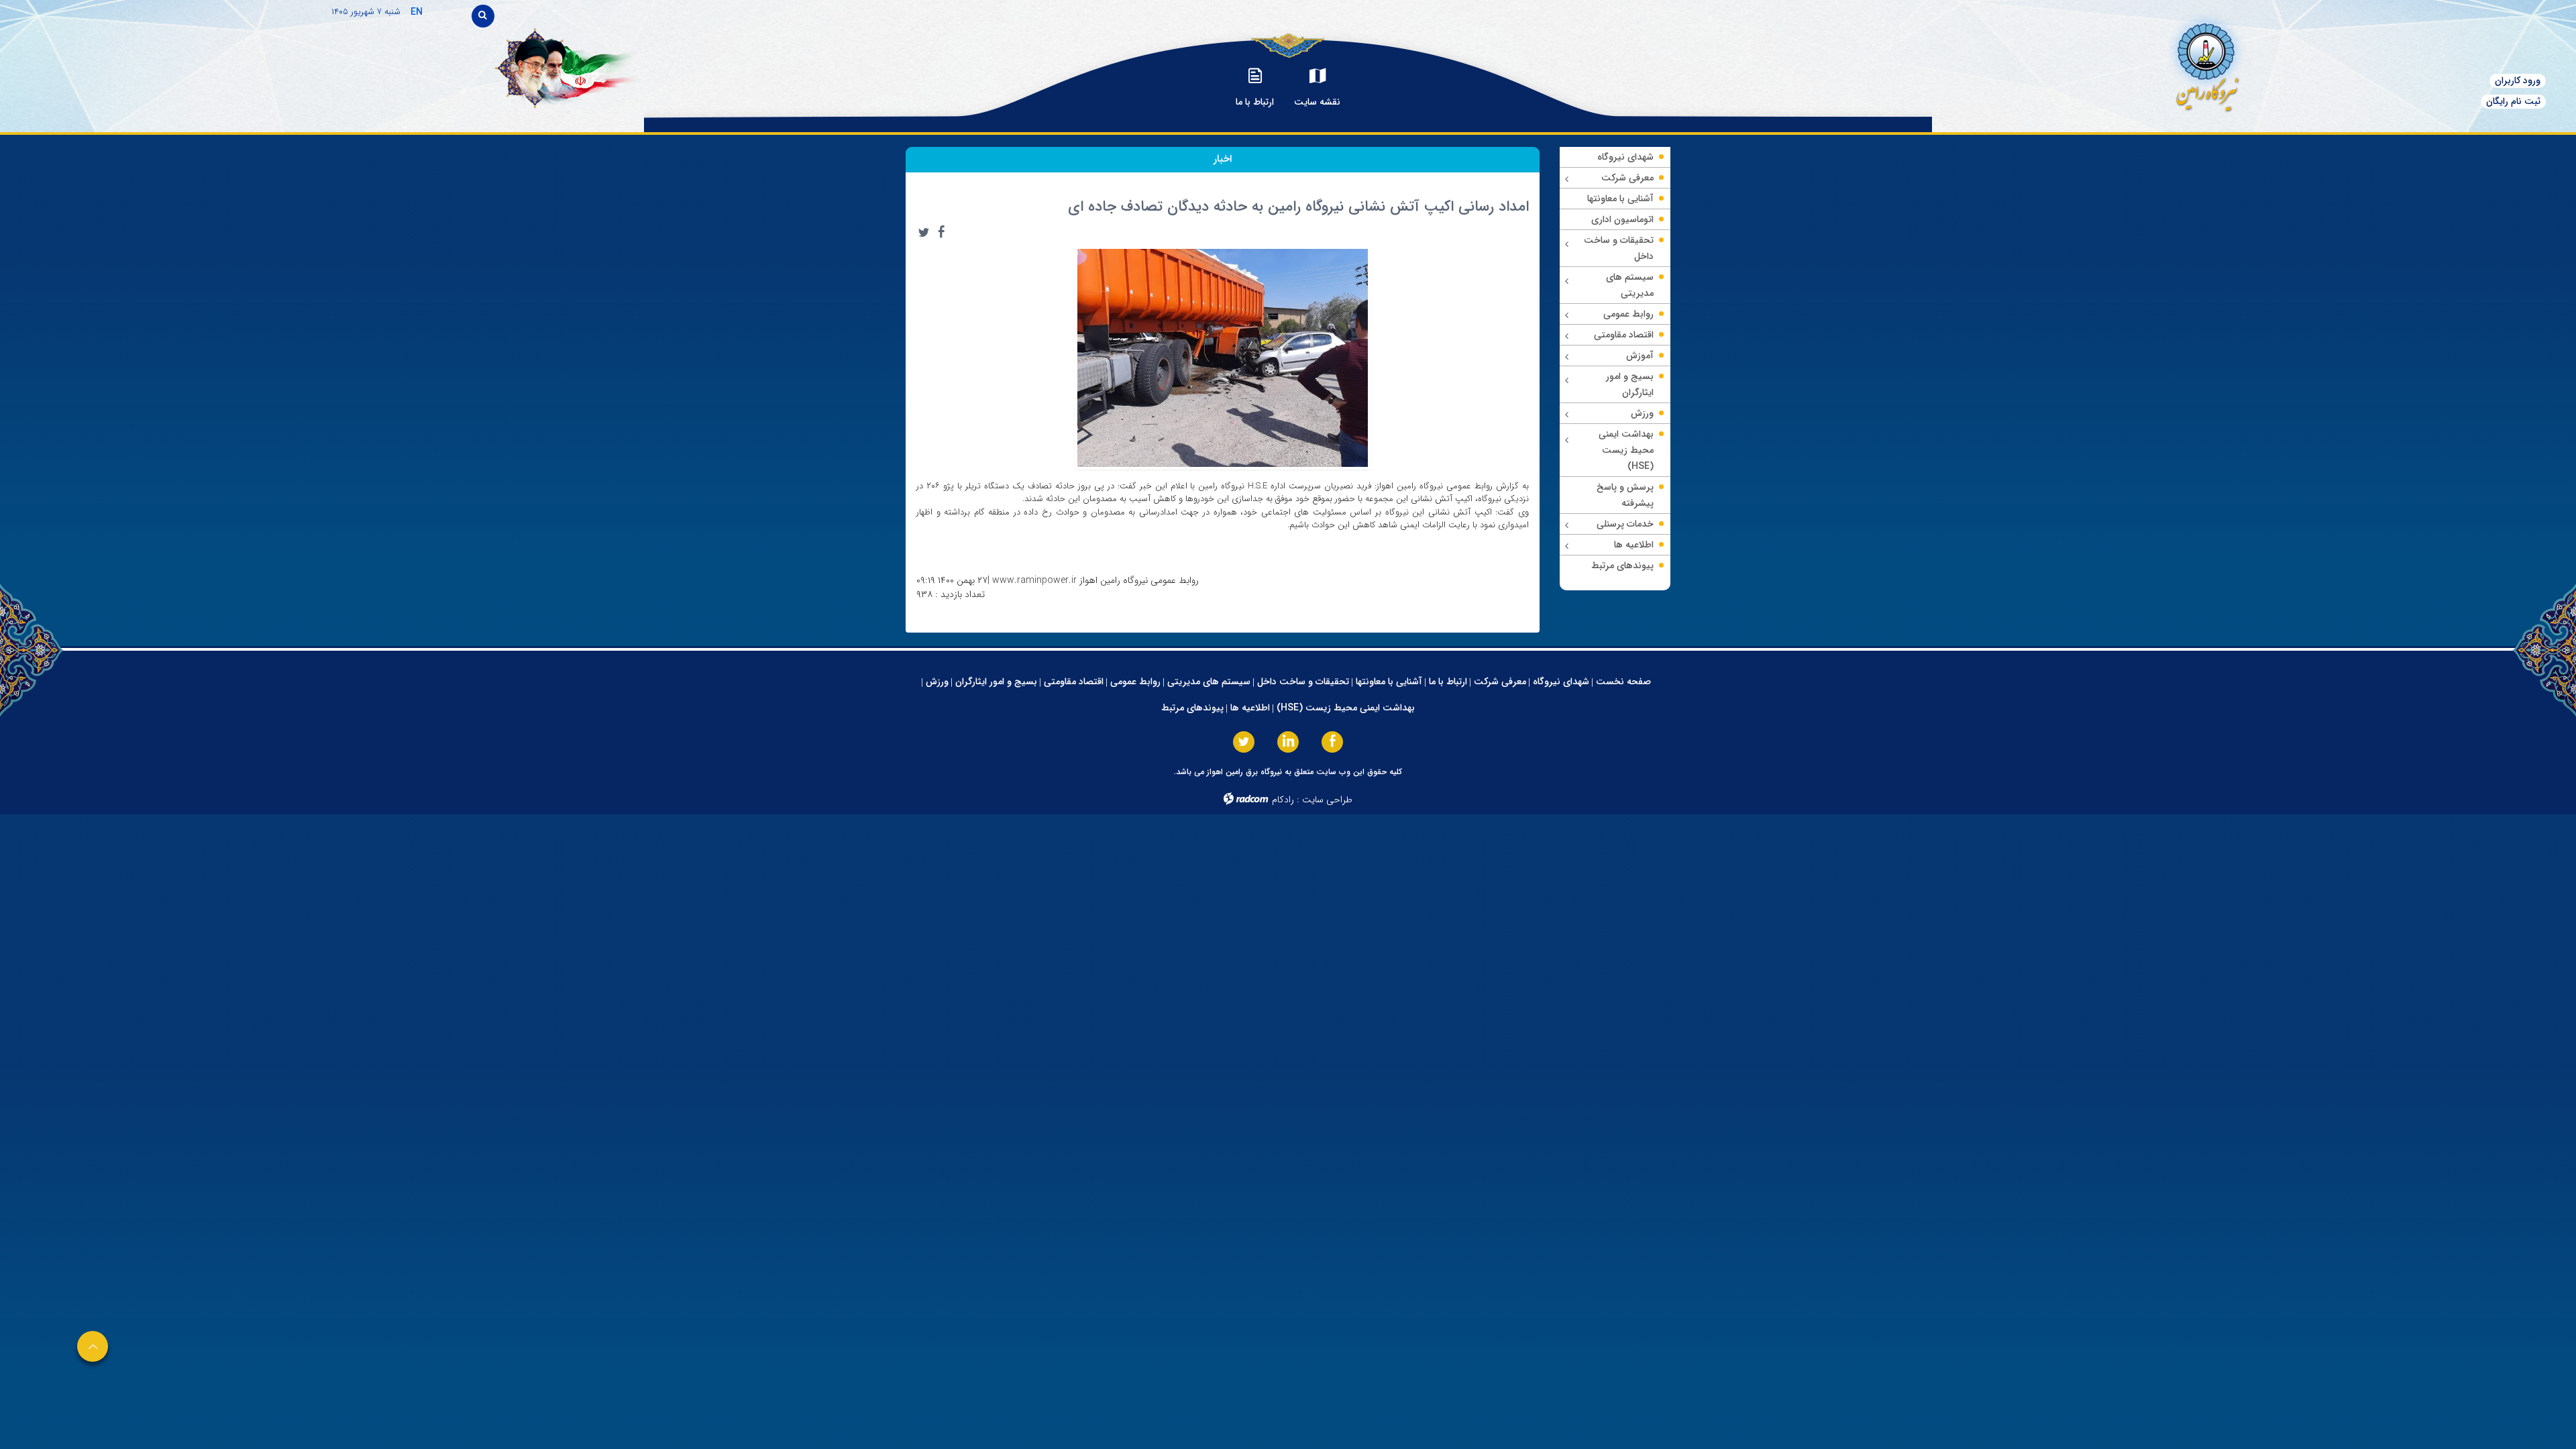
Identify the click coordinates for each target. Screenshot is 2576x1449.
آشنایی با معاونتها (1389, 682)
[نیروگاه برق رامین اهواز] (2097, 63)
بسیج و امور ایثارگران (996, 682)
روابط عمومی (1135, 682)
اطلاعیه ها (1250, 708)
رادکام (1283, 800)
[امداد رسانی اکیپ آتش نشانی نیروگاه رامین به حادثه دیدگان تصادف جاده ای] (1223, 357)
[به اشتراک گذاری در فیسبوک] (941, 232)
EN (417, 12)
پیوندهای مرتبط (1192, 708)
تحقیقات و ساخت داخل (1303, 682)
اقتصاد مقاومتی (1074, 682)
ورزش (937, 682)
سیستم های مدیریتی (1209, 682)
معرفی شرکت (1500, 682)
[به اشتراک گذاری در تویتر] (924, 232)
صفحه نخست (1623, 682)
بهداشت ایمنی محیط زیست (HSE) (1346, 708)
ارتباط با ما (1448, 682)
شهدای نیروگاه (1561, 682)
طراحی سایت (1327, 800)
